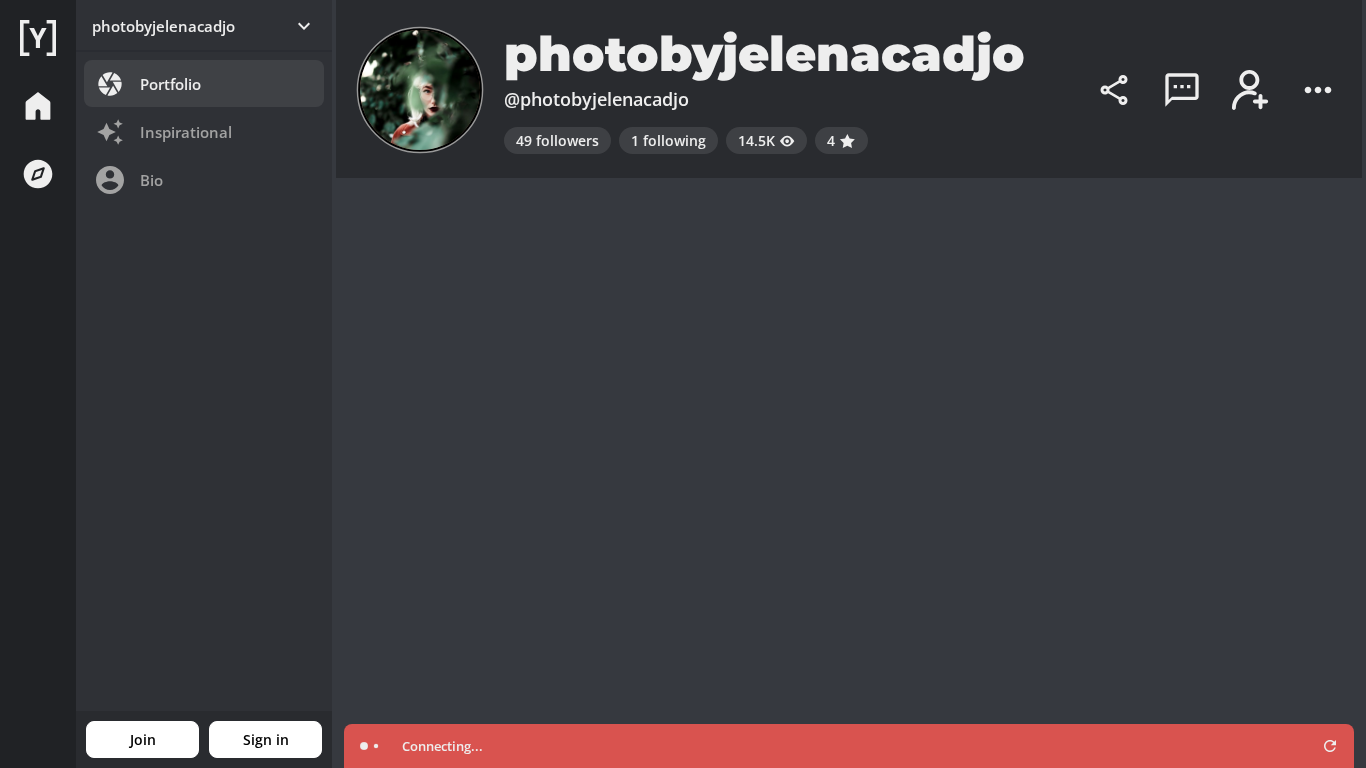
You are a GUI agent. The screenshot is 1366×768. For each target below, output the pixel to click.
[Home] (38, 38)
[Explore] (38, 174)
